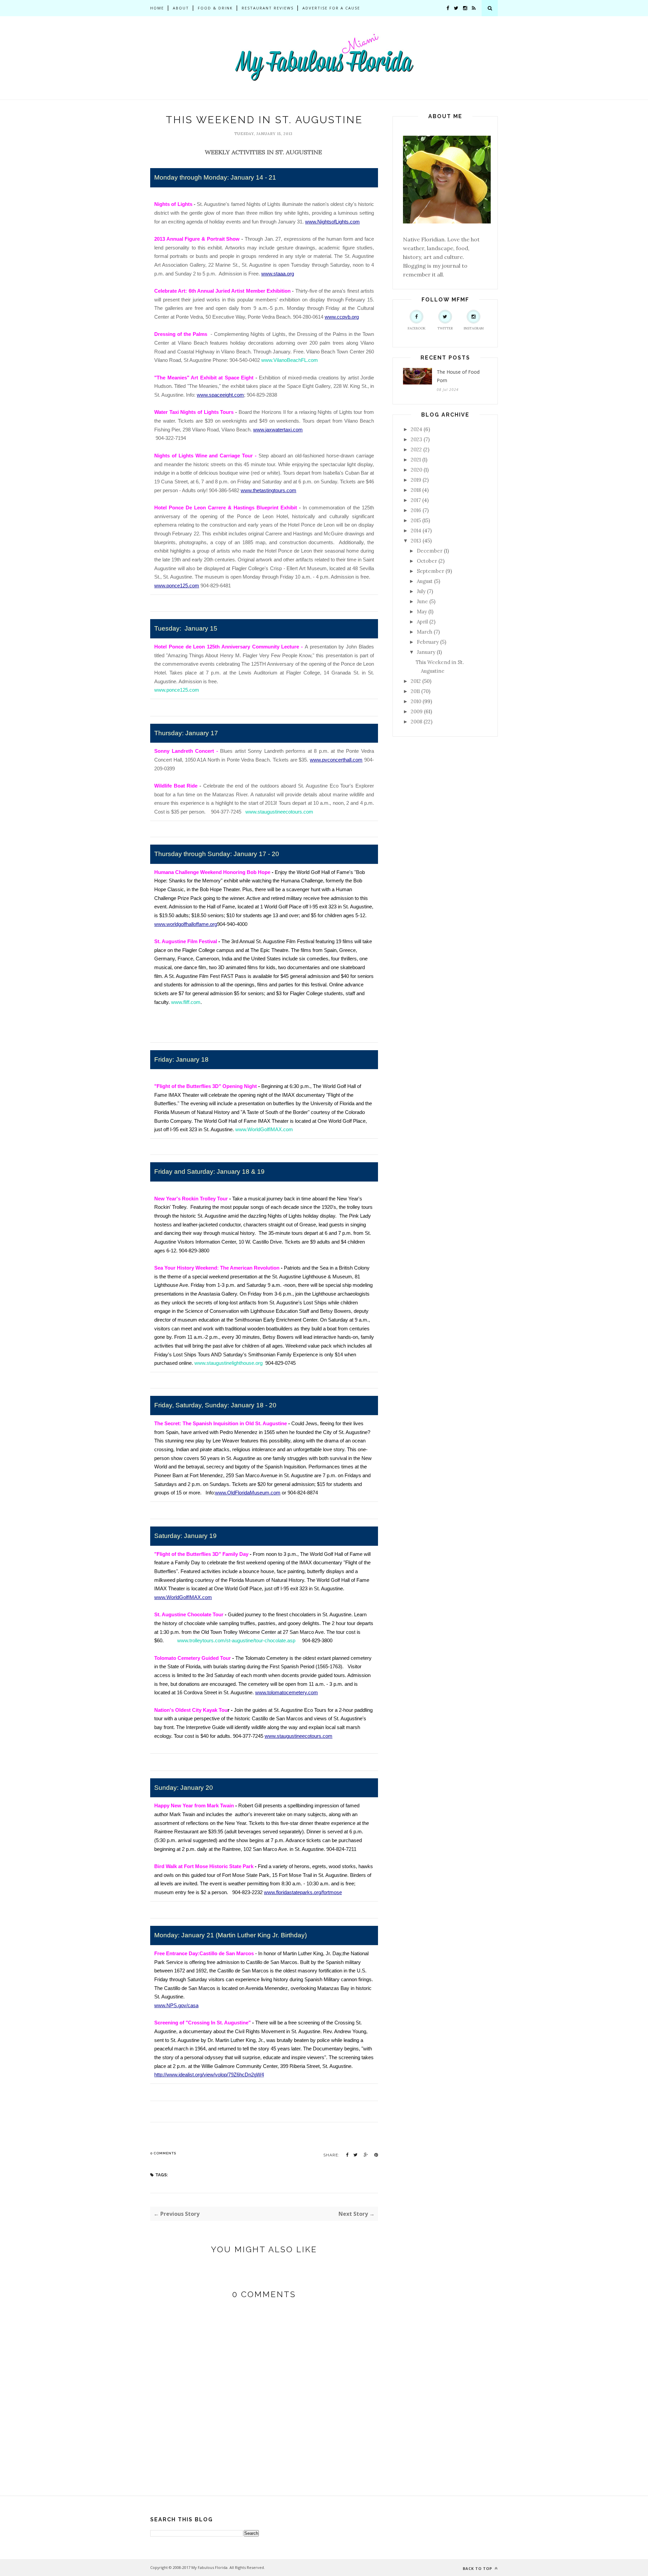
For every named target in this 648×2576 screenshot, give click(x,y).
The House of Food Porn (458, 376)
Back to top (478, 2568)
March (425, 632)
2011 (415, 691)
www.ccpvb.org (342, 317)
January (426, 652)
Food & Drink (215, 8)
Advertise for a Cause (331, 8)
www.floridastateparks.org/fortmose (303, 1892)
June (422, 601)
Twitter (445, 328)
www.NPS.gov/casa (176, 2006)
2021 (416, 460)
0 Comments (163, 2153)
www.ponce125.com (177, 586)
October (427, 561)
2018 (416, 490)
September (430, 571)
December (430, 551)
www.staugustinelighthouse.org (228, 1363)
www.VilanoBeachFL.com (290, 360)
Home (157, 8)
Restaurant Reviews (268, 8)
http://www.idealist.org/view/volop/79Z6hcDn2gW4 (209, 2075)
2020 (416, 470)
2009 (417, 711)
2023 (416, 439)
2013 (416, 541)
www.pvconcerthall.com (336, 760)
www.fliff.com (186, 1002)
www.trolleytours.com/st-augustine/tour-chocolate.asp (236, 1641)
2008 (416, 722)
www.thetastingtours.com (268, 490)
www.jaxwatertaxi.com (278, 430)
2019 (416, 480)
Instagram (474, 328)
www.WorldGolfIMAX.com (264, 1130)
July (421, 591)
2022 (416, 449)
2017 (416, 500)
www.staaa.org (278, 274)
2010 (416, 701)
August (425, 581)
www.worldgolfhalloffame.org (186, 924)
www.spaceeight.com (220, 395)
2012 (416, 681)
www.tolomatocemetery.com (287, 1693)
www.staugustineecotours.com (279, 812)
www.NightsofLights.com (332, 222)
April (422, 622)
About (181, 8)
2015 (416, 520)
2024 (416, 429)
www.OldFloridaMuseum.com (248, 1493)
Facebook (417, 328)
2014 (416, 530)
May (422, 612)
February (428, 642)
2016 (416, 510)
